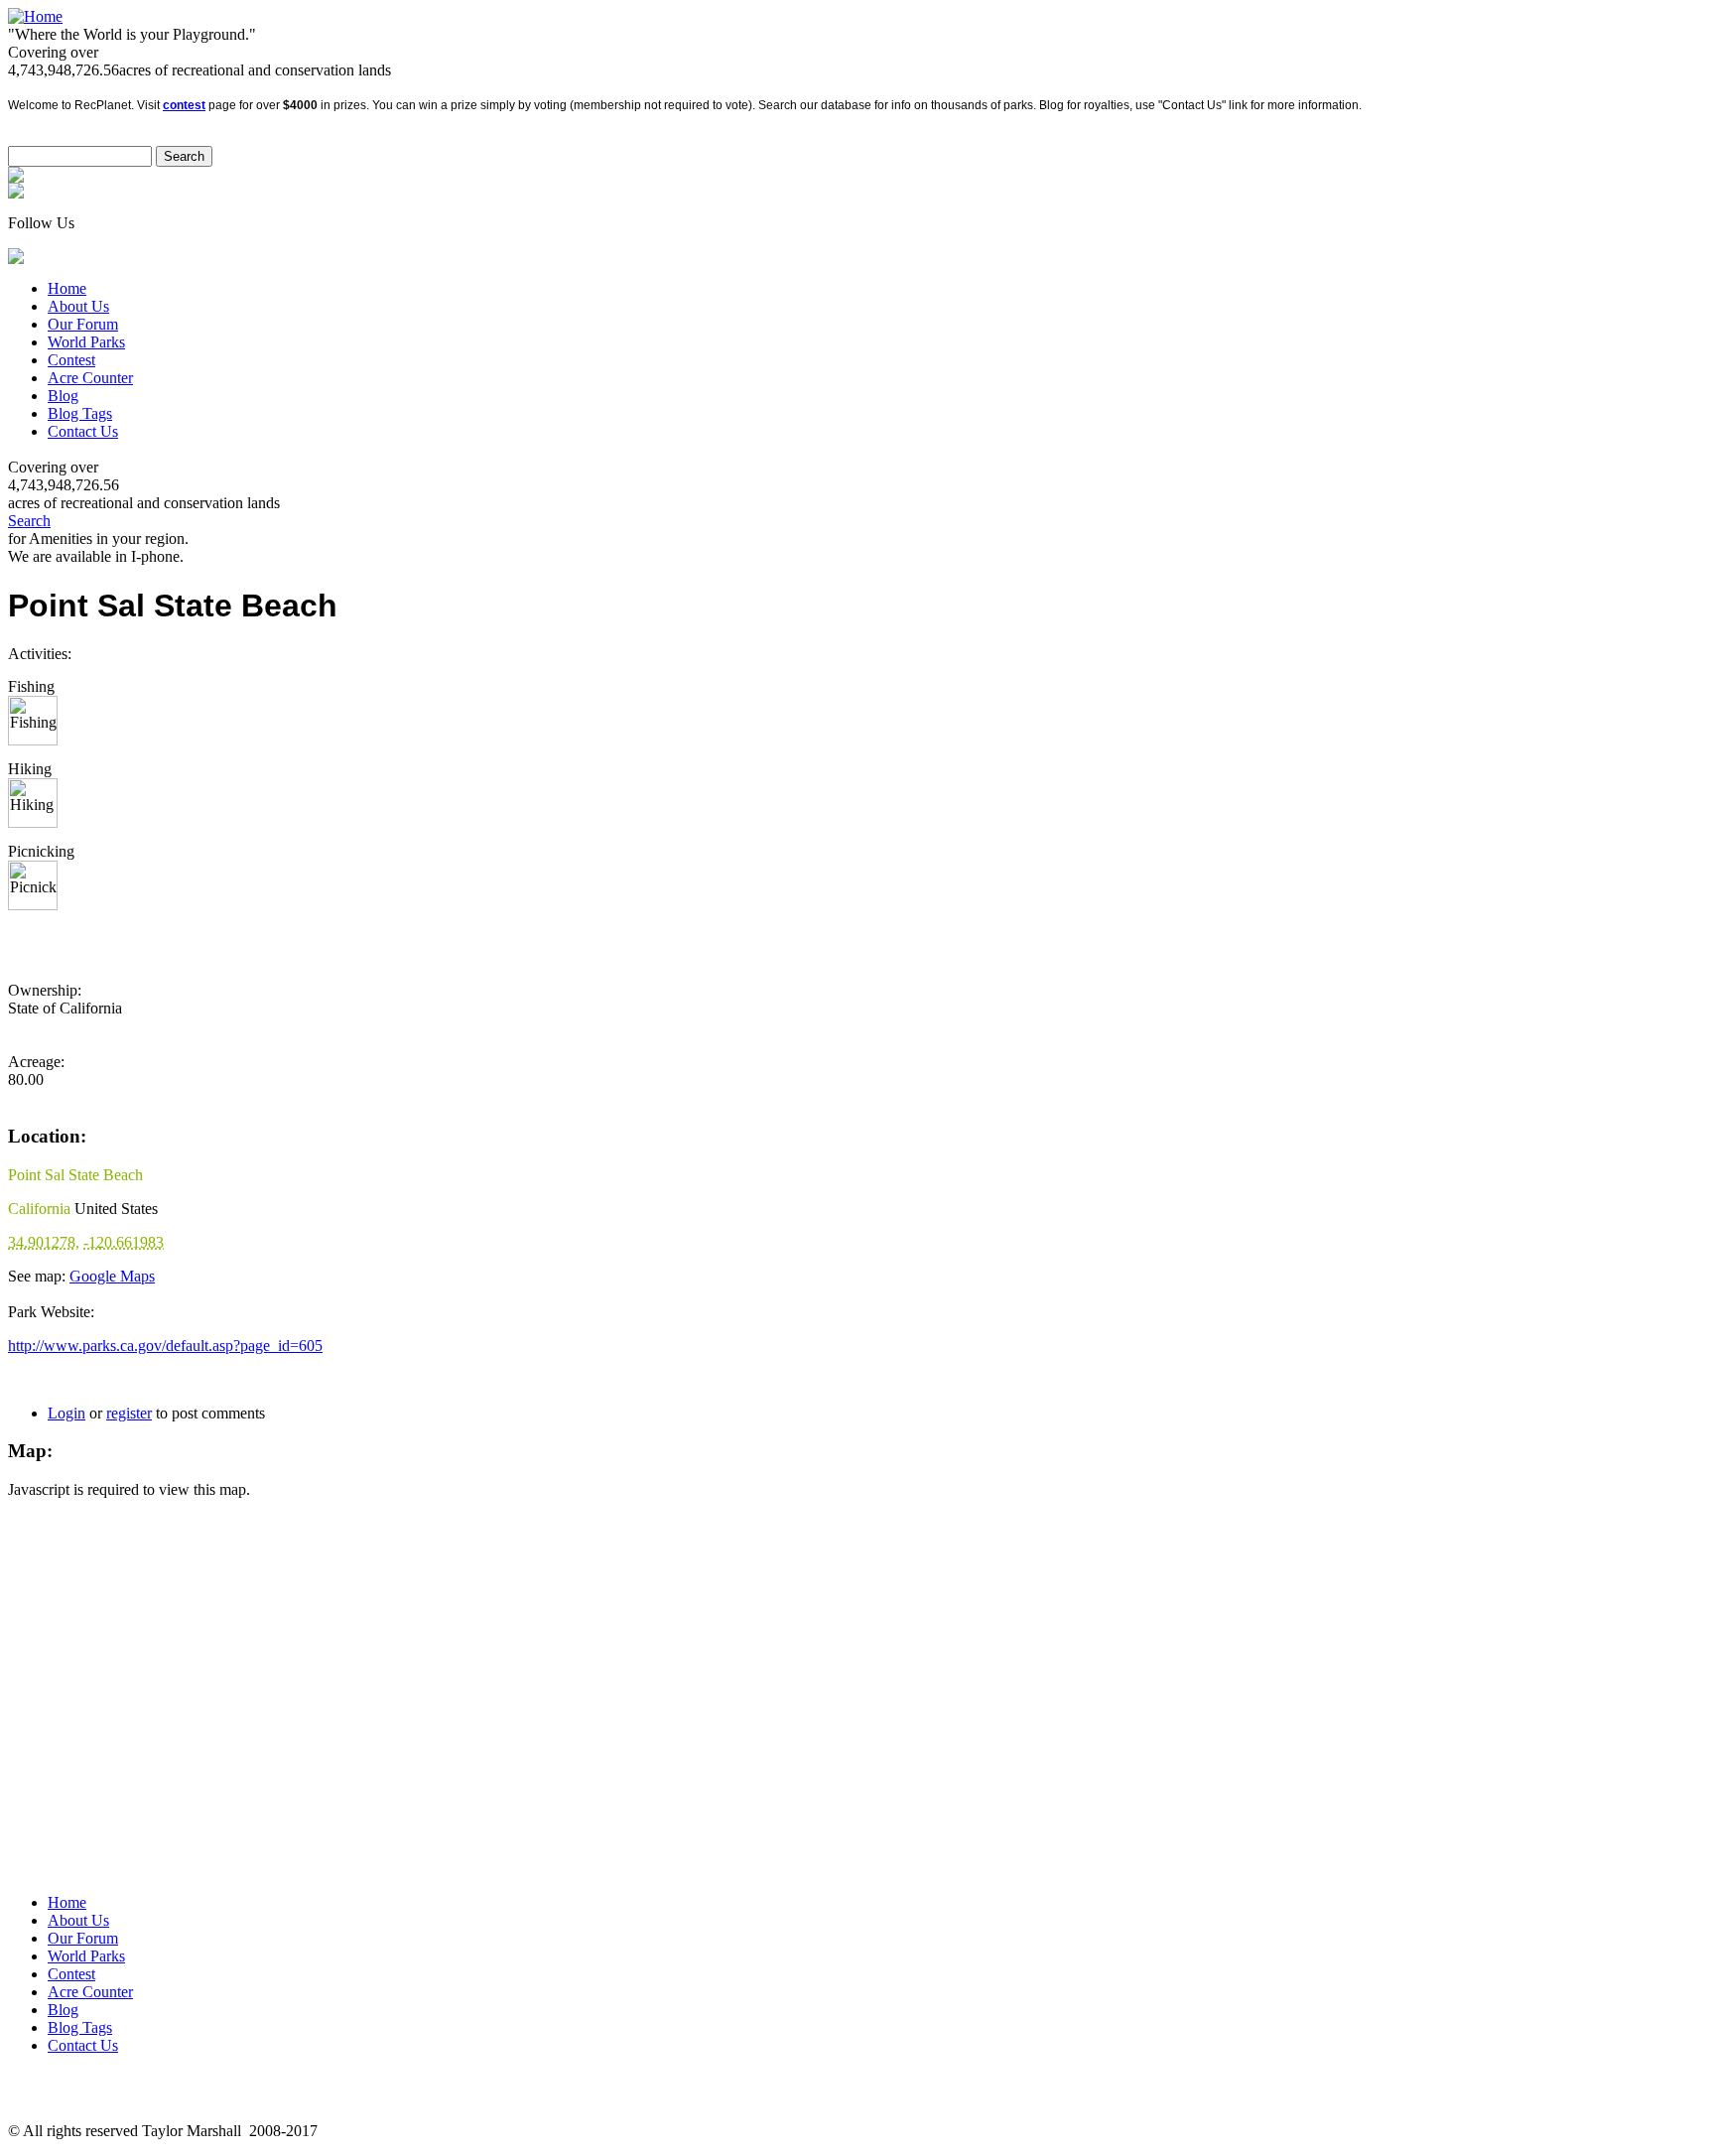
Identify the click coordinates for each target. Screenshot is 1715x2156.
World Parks (86, 342)
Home (67, 288)
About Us (78, 306)
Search (29, 521)
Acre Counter (90, 378)
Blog (63, 396)
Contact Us (83, 431)
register (129, 1413)
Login (66, 1413)
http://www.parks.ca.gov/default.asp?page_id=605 (165, 1346)
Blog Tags (80, 413)
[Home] (35, 16)
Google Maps (112, 1276)
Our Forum (83, 324)
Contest (71, 360)
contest (184, 105)
